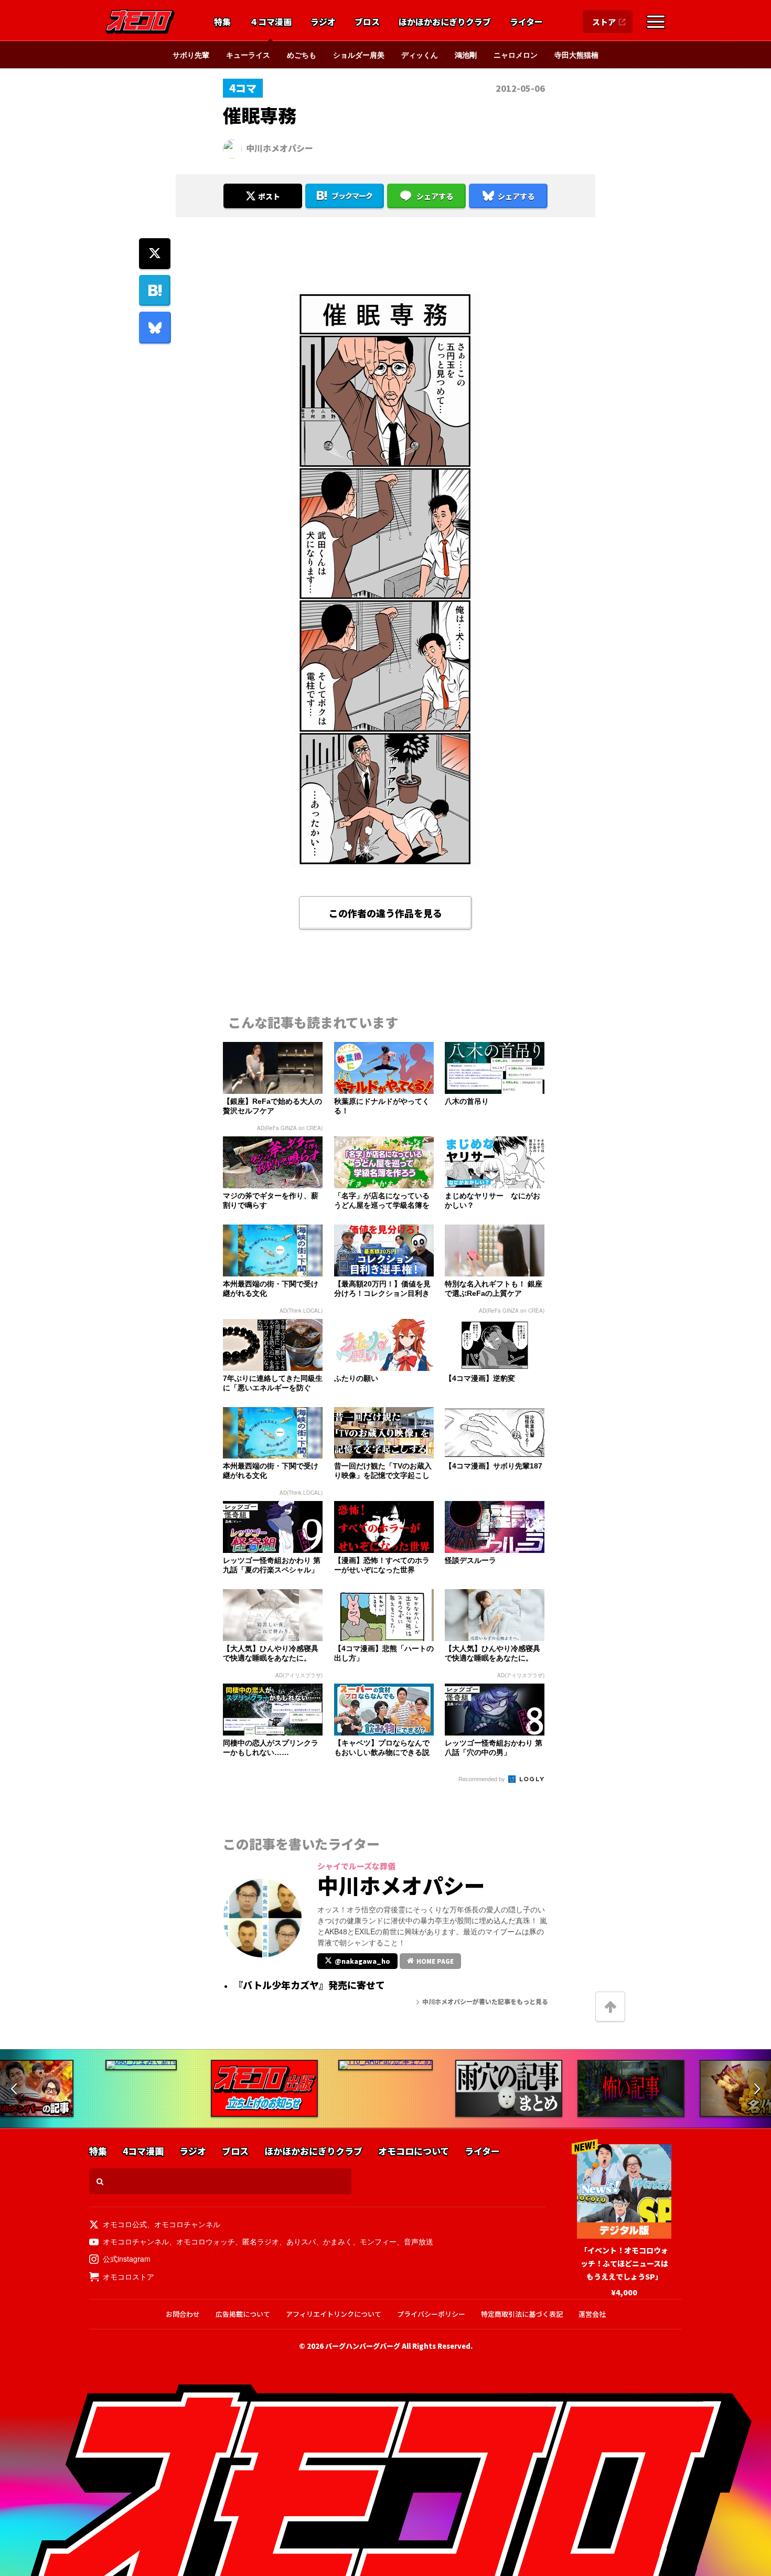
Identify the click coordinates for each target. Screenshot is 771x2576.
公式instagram (127, 2259)
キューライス (248, 55)
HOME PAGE (435, 1961)
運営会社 (592, 2314)
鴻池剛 (466, 55)
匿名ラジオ (261, 2241)
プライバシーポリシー (431, 2314)
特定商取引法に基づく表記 (522, 2314)
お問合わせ (183, 2314)
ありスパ (301, 2241)
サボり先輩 (191, 55)
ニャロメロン (516, 55)
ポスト (269, 196)
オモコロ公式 (125, 2224)
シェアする (435, 196)
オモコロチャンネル (187, 2224)
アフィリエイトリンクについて (334, 2314)
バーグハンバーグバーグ (363, 2346)
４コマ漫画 (271, 22)
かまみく (338, 2241)
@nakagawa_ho (362, 1961)
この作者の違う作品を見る (385, 913)
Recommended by (483, 1779)
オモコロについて (414, 2151)
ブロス (367, 22)
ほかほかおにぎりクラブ (445, 22)
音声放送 (419, 2241)
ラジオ (323, 22)
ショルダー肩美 (359, 55)
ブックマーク (352, 196)
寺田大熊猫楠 (576, 55)
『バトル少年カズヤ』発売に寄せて (309, 1985)
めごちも (302, 55)
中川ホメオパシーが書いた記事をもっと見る (485, 2001)
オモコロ (140, 22)
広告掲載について (243, 2314)
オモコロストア (128, 2276)
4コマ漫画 (143, 2151)
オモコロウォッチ (206, 2241)
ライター (526, 22)
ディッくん (420, 55)
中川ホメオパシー (280, 148)
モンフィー (378, 2241)
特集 (222, 22)
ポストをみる (263, 168)
